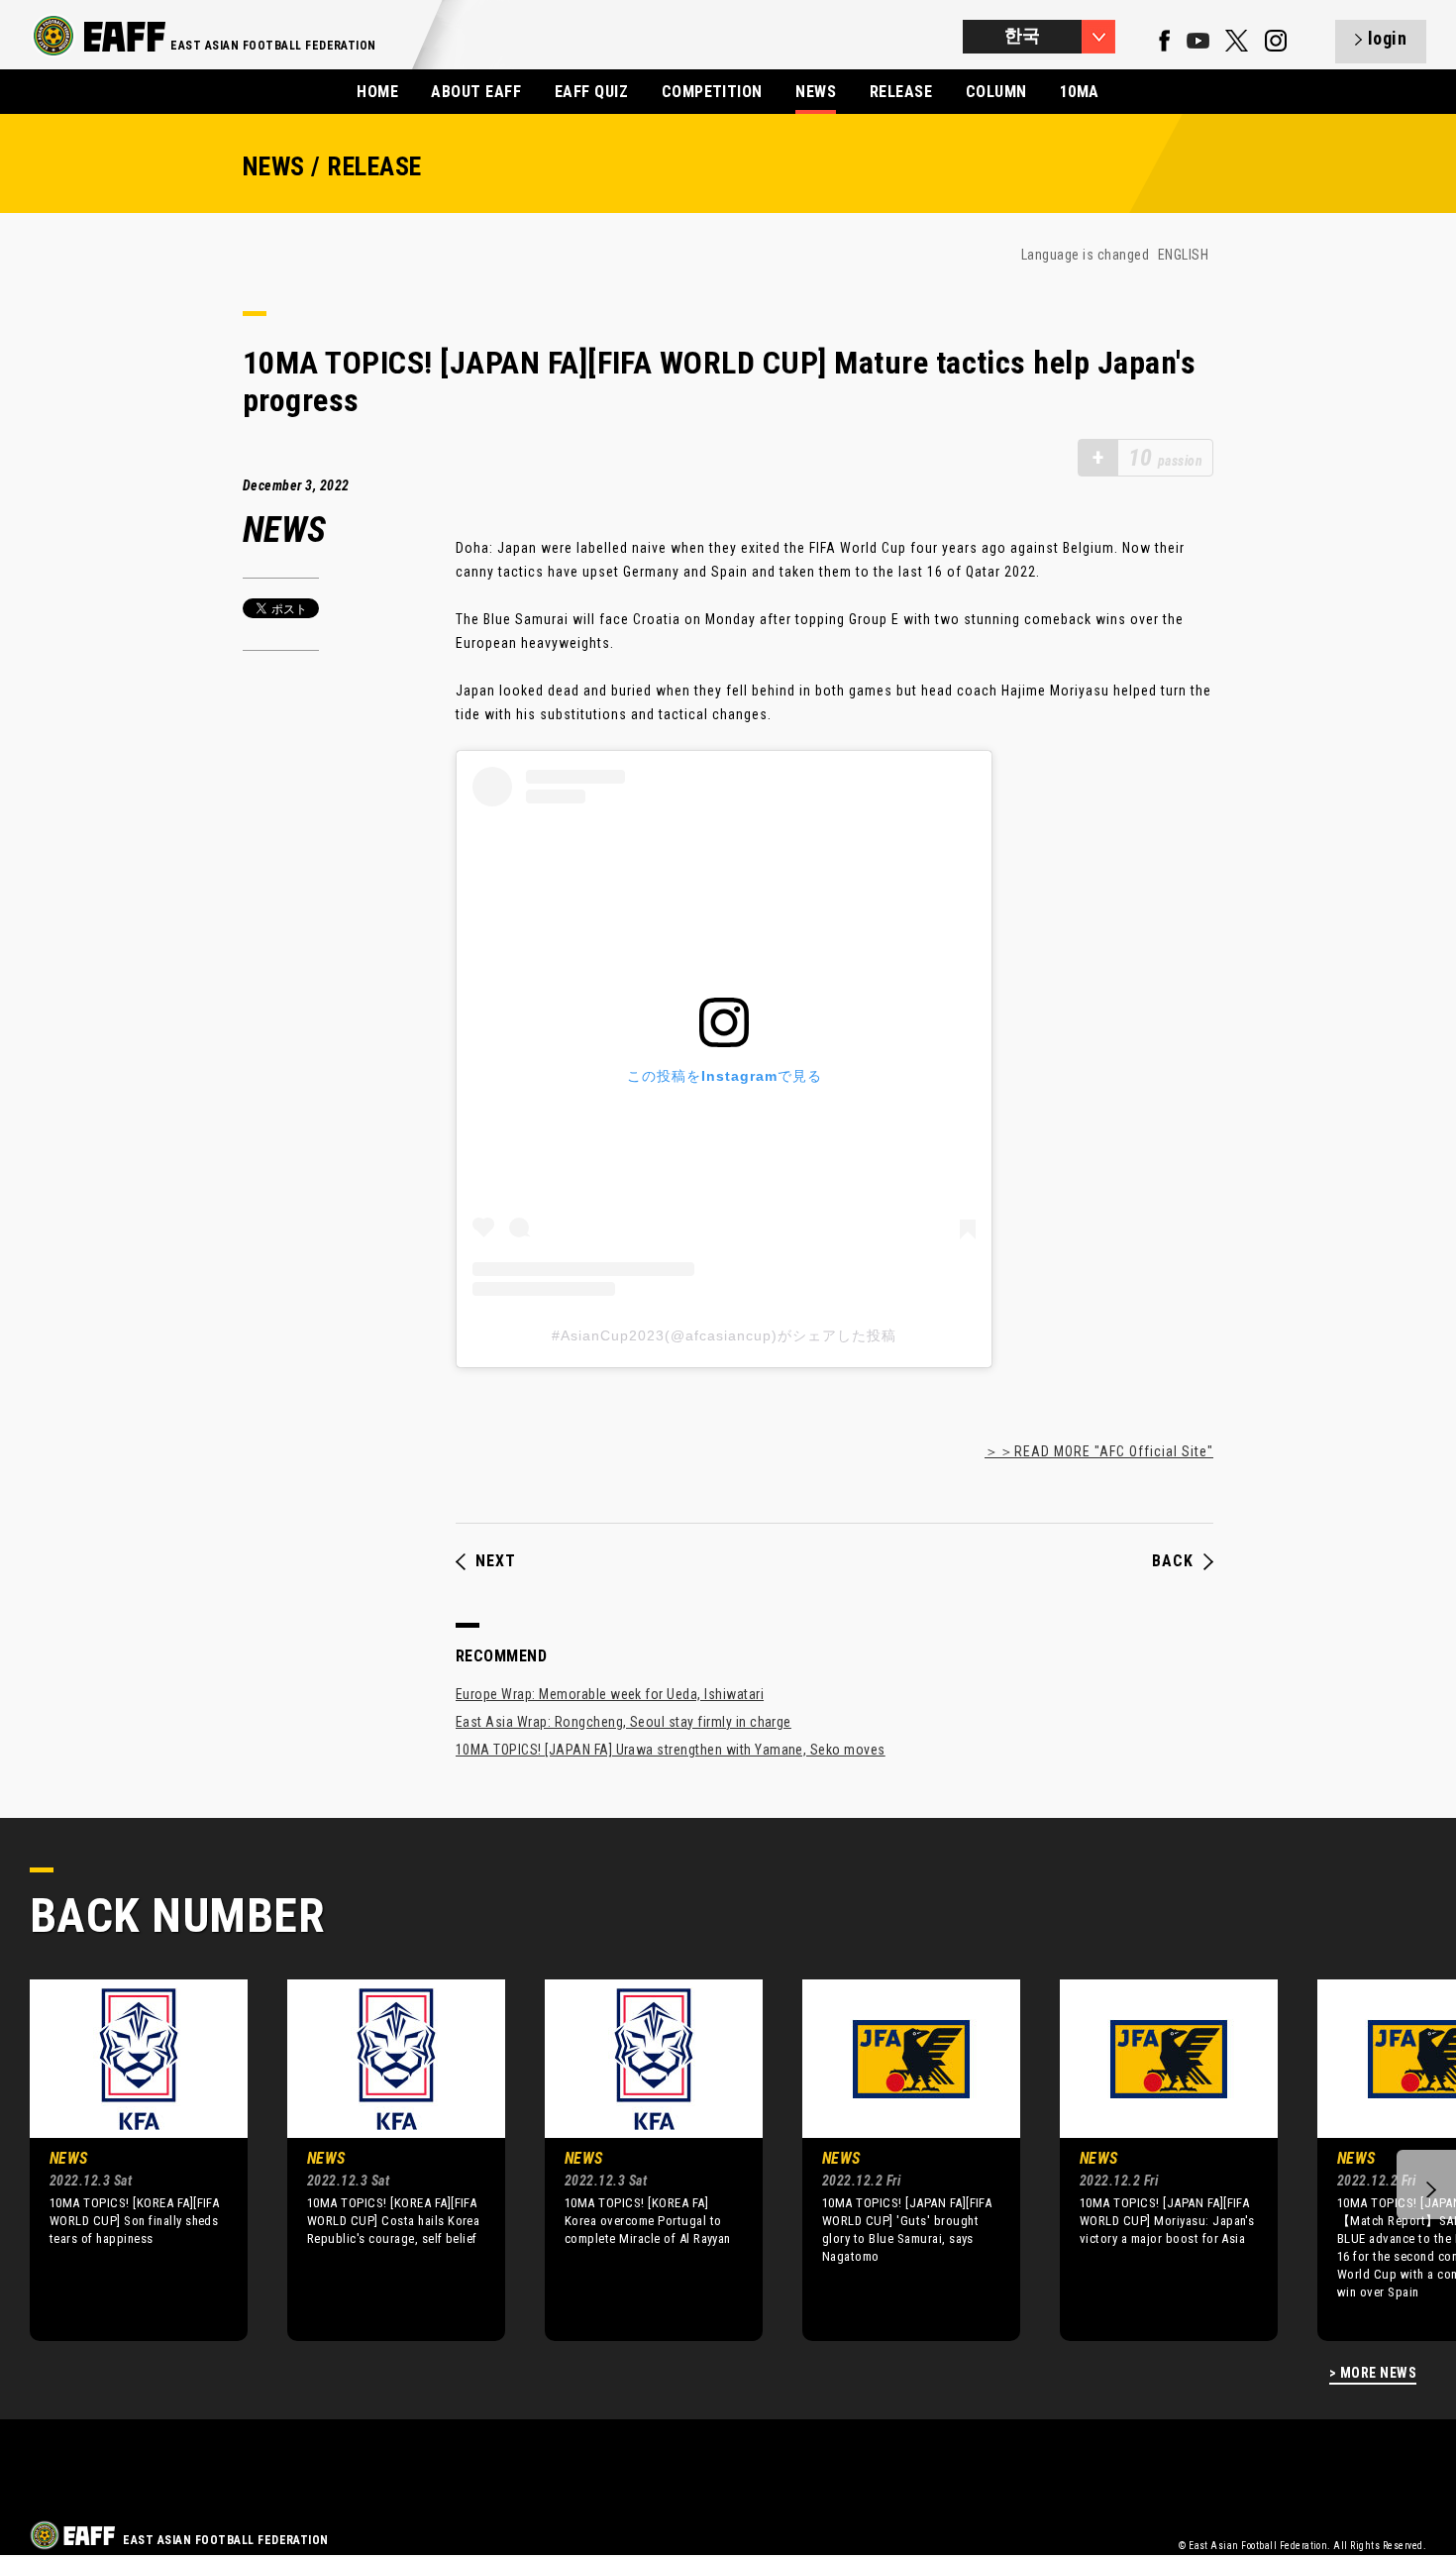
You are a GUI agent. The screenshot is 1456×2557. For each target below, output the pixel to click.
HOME (377, 92)
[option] (124, 2160)
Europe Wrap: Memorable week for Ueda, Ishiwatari (610, 1694)
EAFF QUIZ (591, 92)
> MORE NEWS (1373, 2373)
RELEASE (901, 92)
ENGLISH (1183, 255)
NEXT (496, 1561)
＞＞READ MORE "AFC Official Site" (1099, 1451)
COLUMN (996, 92)
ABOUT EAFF (476, 92)
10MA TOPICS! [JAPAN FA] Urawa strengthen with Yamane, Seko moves (671, 1750)
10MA (1080, 92)
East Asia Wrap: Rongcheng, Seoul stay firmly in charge (624, 1722)
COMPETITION (712, 92)
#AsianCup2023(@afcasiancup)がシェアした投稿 (724, 1335)
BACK (1173, 1561)
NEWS (816, 92)
